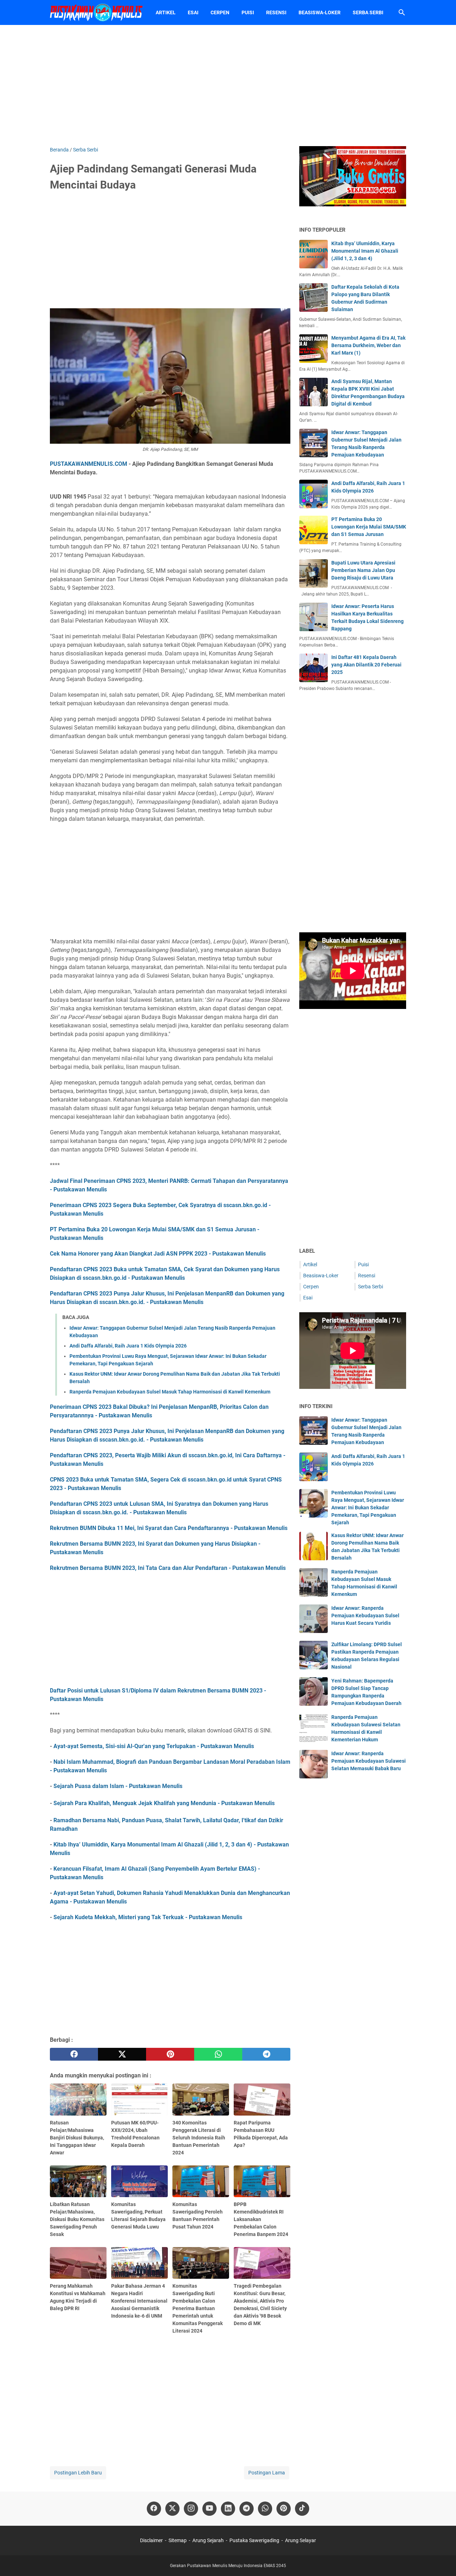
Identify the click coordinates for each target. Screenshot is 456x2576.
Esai (193, 12)
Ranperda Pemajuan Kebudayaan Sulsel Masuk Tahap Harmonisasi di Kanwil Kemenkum (170, 1392)
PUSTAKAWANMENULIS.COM (89, 464)
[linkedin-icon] (228, 2509)
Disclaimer (151, 2540)
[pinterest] (170, 2054)
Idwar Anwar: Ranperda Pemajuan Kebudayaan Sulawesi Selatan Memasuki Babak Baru (369, 1761)
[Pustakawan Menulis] (96, 12)
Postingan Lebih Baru (78, 2473)
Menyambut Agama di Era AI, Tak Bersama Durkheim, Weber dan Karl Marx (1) (368, 345)
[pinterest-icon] (284, 2509)
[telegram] (266, 2054)
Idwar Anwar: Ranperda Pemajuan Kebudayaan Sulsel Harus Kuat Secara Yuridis (365, 1616)
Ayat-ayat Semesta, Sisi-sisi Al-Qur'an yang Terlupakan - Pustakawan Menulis (154, 1746)
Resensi (276, 12)
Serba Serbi (368, 12)
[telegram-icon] (247, 2509)
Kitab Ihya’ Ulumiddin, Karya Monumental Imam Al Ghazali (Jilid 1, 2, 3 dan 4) (365, 251)
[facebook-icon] (154, 2509)
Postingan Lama (267, 2473)
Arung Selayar (300, 2540)
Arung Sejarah (208, 2540)
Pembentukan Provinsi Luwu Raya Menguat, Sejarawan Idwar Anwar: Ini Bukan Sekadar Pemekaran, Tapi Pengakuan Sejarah (368, 1508)
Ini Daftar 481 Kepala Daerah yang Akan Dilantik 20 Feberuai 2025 (366, 665)
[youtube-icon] (209, 2509)
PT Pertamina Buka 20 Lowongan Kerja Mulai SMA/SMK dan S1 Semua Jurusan (369, 527)
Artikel (166, 12)
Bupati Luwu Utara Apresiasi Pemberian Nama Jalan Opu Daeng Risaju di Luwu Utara (363, 570)
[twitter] (122, 2054)
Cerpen (220, 12)
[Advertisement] (228, 86)
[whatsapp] (218, 2054)
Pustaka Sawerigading (254, 2540)
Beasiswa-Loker (320, 12)
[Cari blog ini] (402, 12)
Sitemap (178, 2540)
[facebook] (74, 2054)
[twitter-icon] (172, 2509)
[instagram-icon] (191, 2509)
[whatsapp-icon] (265, 2509)
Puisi (248, 12)
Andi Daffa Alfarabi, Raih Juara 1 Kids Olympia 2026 (128, 1346)
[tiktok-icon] (302, 2509)
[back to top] (442, 2560)
